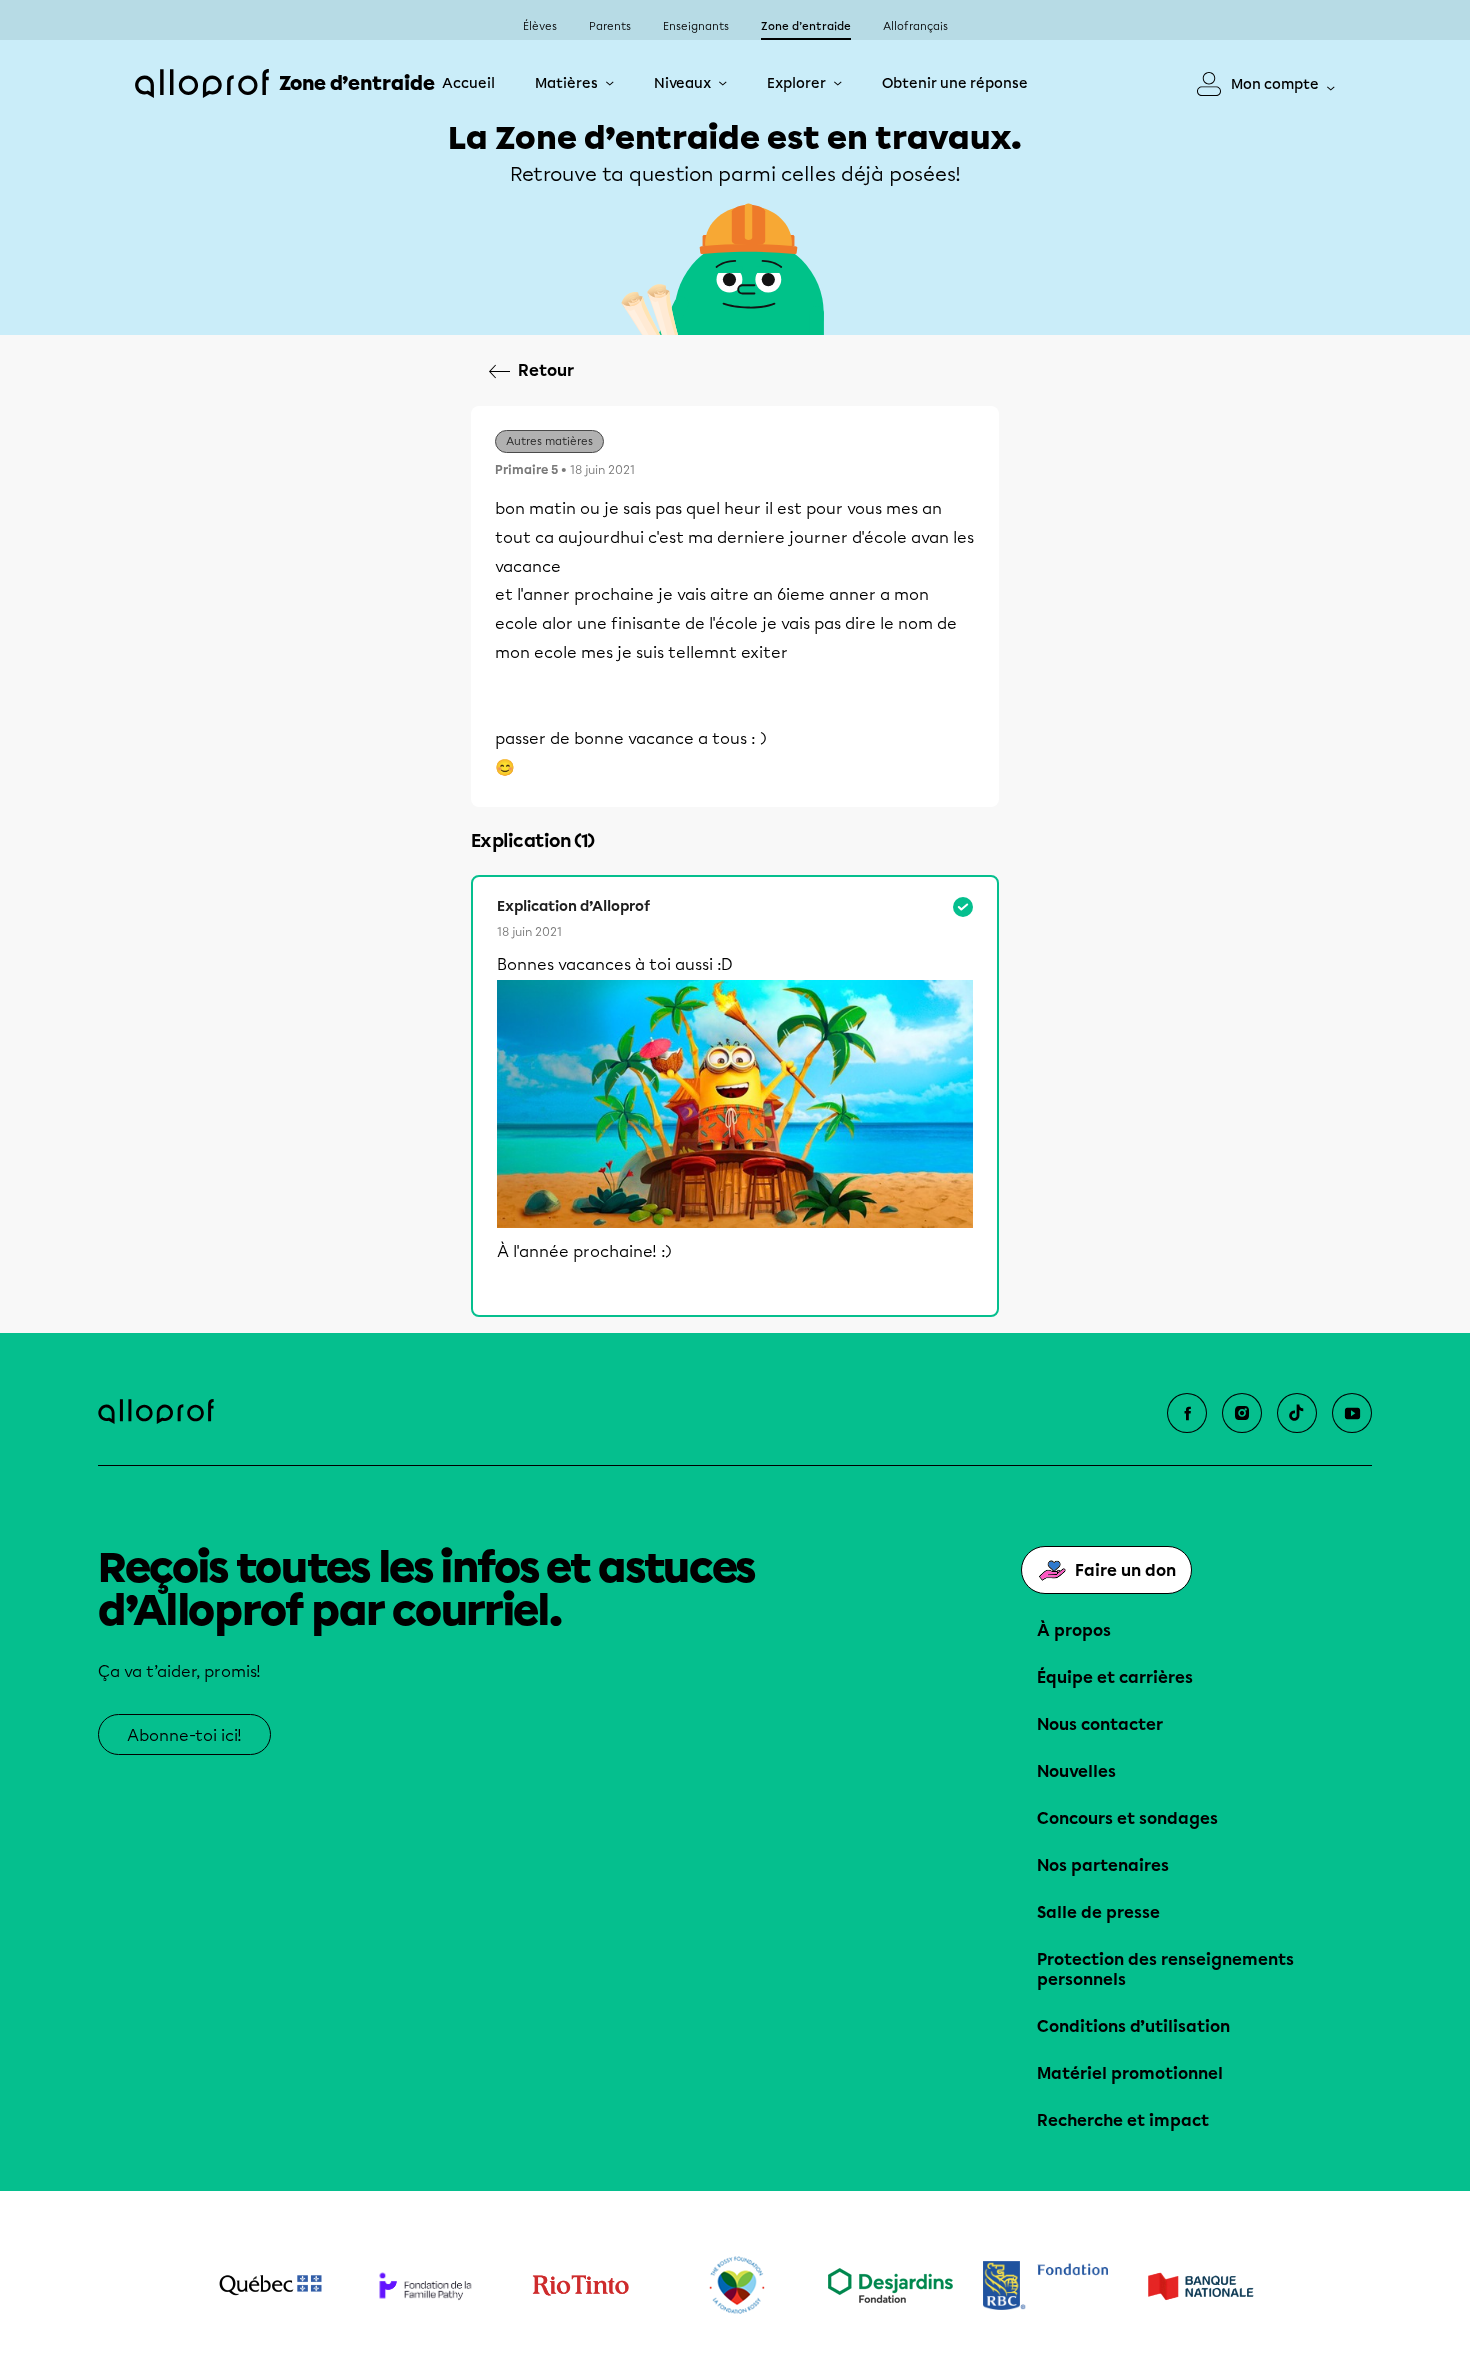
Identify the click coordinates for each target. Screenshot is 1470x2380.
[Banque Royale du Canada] (1045, 2285)
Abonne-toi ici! (184, 1735)
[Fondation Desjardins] (890, 2285)
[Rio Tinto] (580, 2286)
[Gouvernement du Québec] (270, 2285)
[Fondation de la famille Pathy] (425, 2285)
